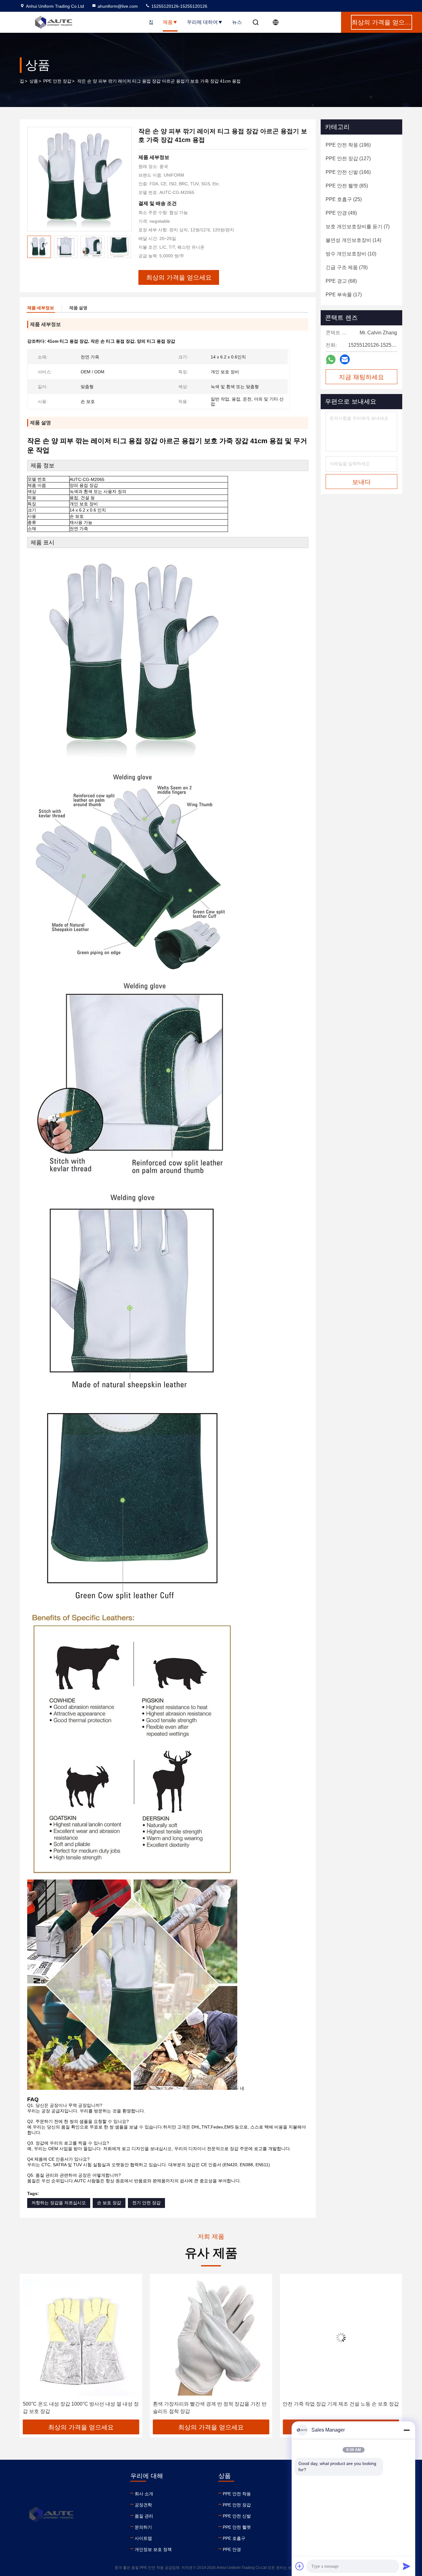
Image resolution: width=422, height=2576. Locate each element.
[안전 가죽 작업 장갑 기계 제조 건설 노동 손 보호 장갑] (211, 2337)
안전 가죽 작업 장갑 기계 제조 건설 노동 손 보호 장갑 (211, 2404)
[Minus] (407, 2430)
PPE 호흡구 (234, 2538)
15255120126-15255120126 (179, 6)
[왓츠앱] (331, 360)
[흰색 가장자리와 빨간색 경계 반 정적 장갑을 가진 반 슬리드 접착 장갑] (81, 2337)
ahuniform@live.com (118, 6)
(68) (341, 281)
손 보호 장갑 (109, 2203)
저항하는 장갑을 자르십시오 (59, 2203)
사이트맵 (143, 2538)
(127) (348, 159)
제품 (168, 22)
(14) (353, 240)
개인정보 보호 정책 (153, 2549)
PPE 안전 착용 (237, 2494)
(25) (344, 199)
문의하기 (143, 2527)
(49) (341, 213)
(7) (358, 227)
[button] (126, 247)
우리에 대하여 (202, 22)
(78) (347, 267)
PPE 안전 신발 (237, 2516)
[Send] (407, 2566)
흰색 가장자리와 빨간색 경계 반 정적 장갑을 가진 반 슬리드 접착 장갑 (80, 2408)
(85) (347, 186)
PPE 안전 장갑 (57, 81)
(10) (351, 254)
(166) (348, 172)
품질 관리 (144, 2516)
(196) (348, 145)
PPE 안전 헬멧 (237, 2527)
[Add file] (300, 2566)
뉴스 (237, 22)
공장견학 (143, 2505)
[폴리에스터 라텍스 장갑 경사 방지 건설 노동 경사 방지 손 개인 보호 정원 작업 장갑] (341, 2337)
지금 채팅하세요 (361, 377)
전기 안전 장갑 (146, 2203)
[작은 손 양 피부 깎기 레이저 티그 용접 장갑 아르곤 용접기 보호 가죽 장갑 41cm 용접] (79, 179)
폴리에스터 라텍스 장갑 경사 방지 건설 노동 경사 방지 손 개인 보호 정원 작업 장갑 (340, 2408)
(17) (344, 295)
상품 (34, 81)
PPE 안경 (232, 2549)
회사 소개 (144, 2494)
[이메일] (345, 359)
